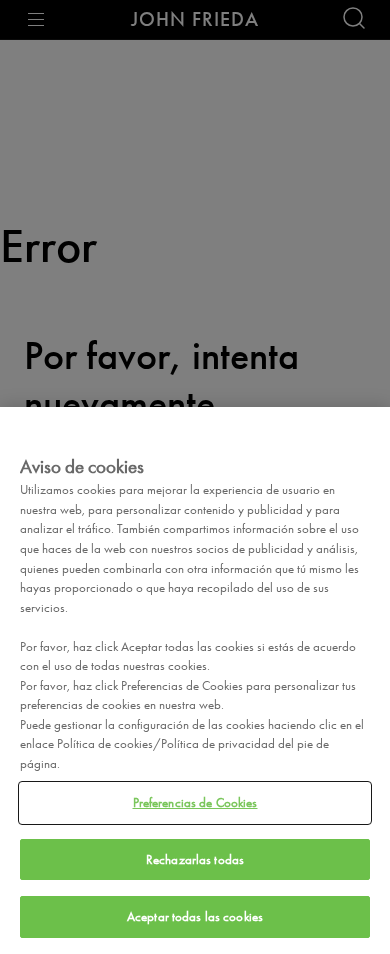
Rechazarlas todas (195, 859)
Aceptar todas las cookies (195, 916)
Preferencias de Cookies (195, 802)
